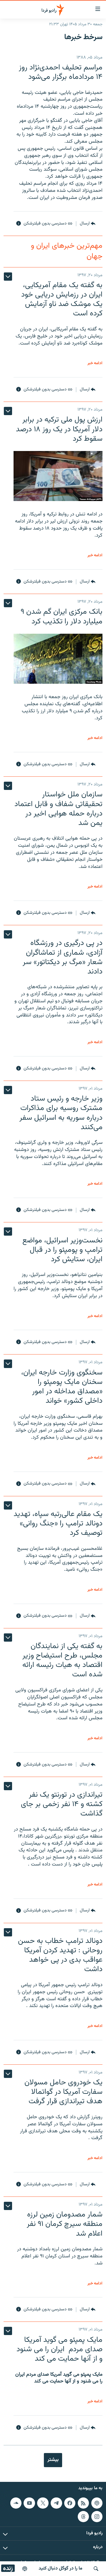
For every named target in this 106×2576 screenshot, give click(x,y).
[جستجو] (96, 2569)
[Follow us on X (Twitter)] (43, 2503)
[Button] (88, 224)
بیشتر (53, 2460)
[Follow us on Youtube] (29, 2503)
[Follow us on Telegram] (56, 2503)
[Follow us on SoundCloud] (16, 2503)
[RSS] (83, 2503)
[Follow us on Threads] (83, 2517)
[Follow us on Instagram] (97, 2517)
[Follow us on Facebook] (70, 2503)
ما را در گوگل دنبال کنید (61, 2568)
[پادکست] (25, 2569)
